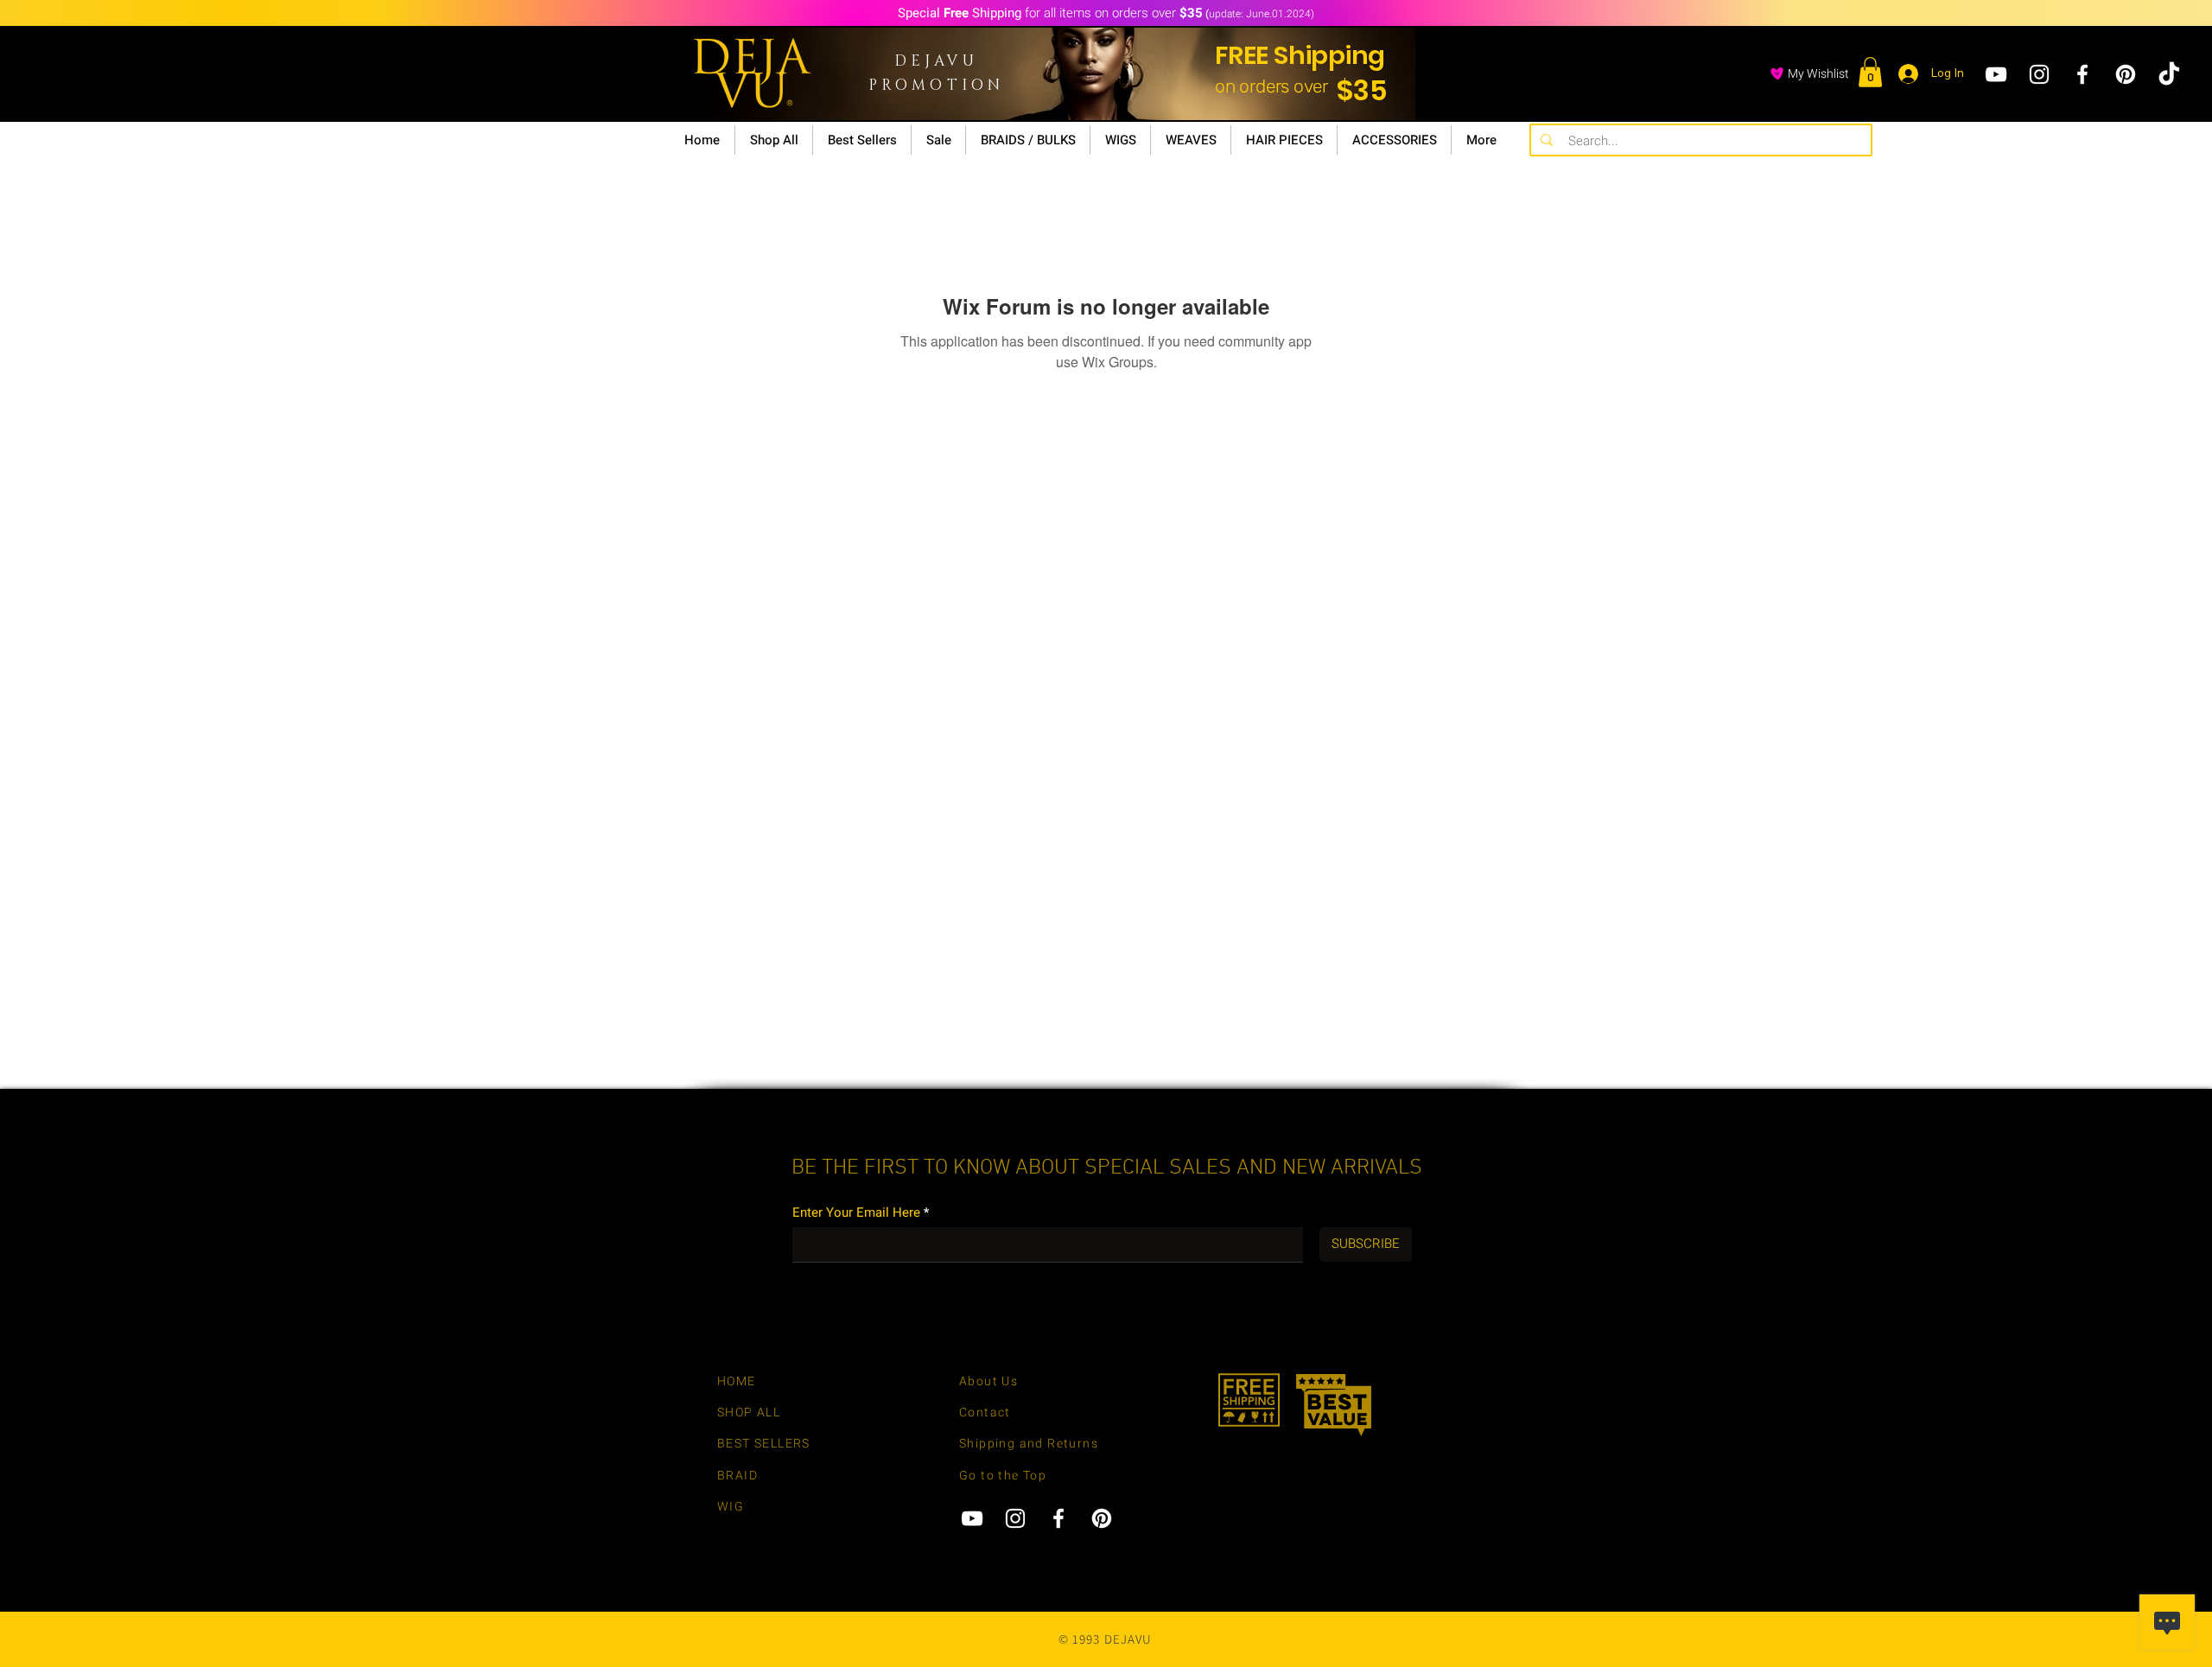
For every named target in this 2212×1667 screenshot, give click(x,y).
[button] (1870, 72)
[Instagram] (2039, 74)
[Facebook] (2082, 74)
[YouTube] (1996, 74)
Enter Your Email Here (856, 1213)
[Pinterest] (2126, 74)
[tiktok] (2169, 74)
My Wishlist (1818, 74)
